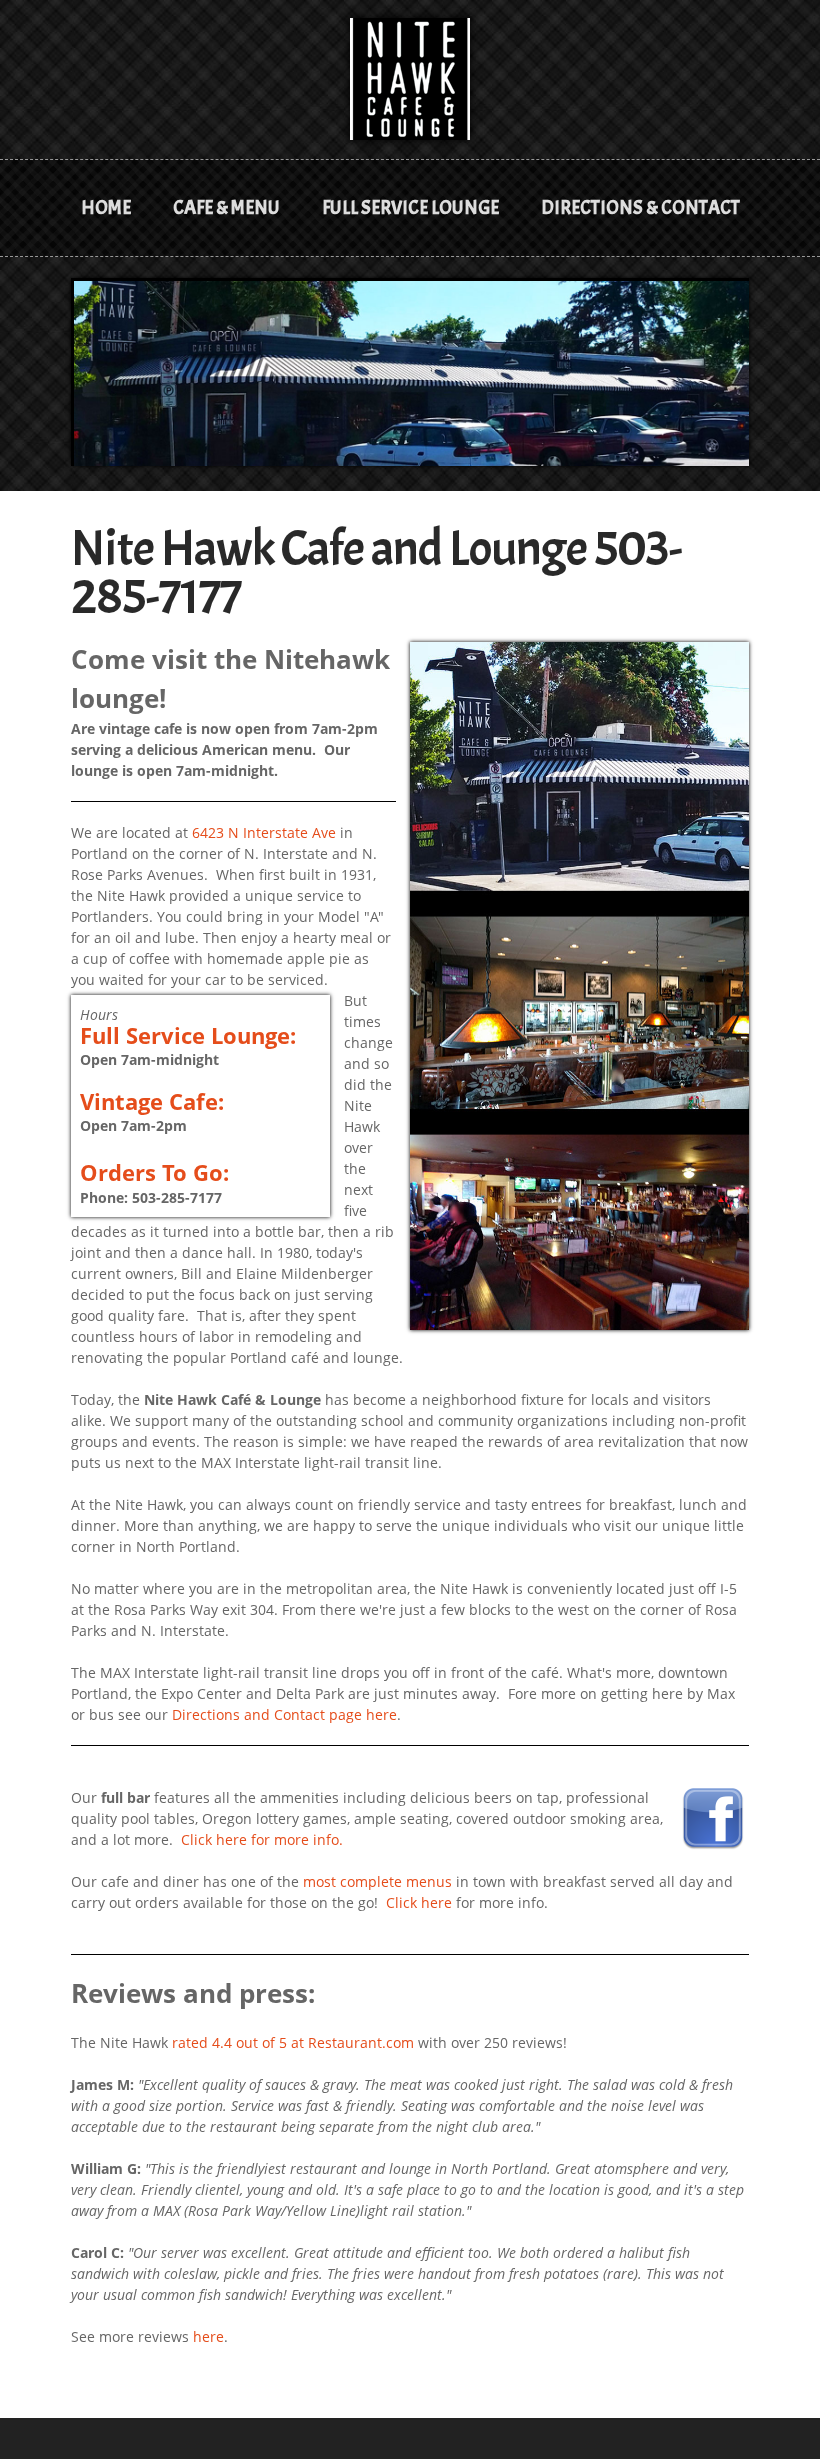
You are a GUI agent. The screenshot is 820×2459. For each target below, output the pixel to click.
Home (106, 208)
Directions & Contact (640, 208)
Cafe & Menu (226, 208)
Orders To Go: (154, 1172)
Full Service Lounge (410, 208)
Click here (419, 1902)
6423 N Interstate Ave (264, 832)
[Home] (410, 65)
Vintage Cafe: (152, 1101)
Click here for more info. (262, 1839)
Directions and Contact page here (284, 1714)
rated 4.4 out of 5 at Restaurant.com (293, 2042)
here (208, 2336)
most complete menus (377, 1881)
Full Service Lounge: (188, 1035)
